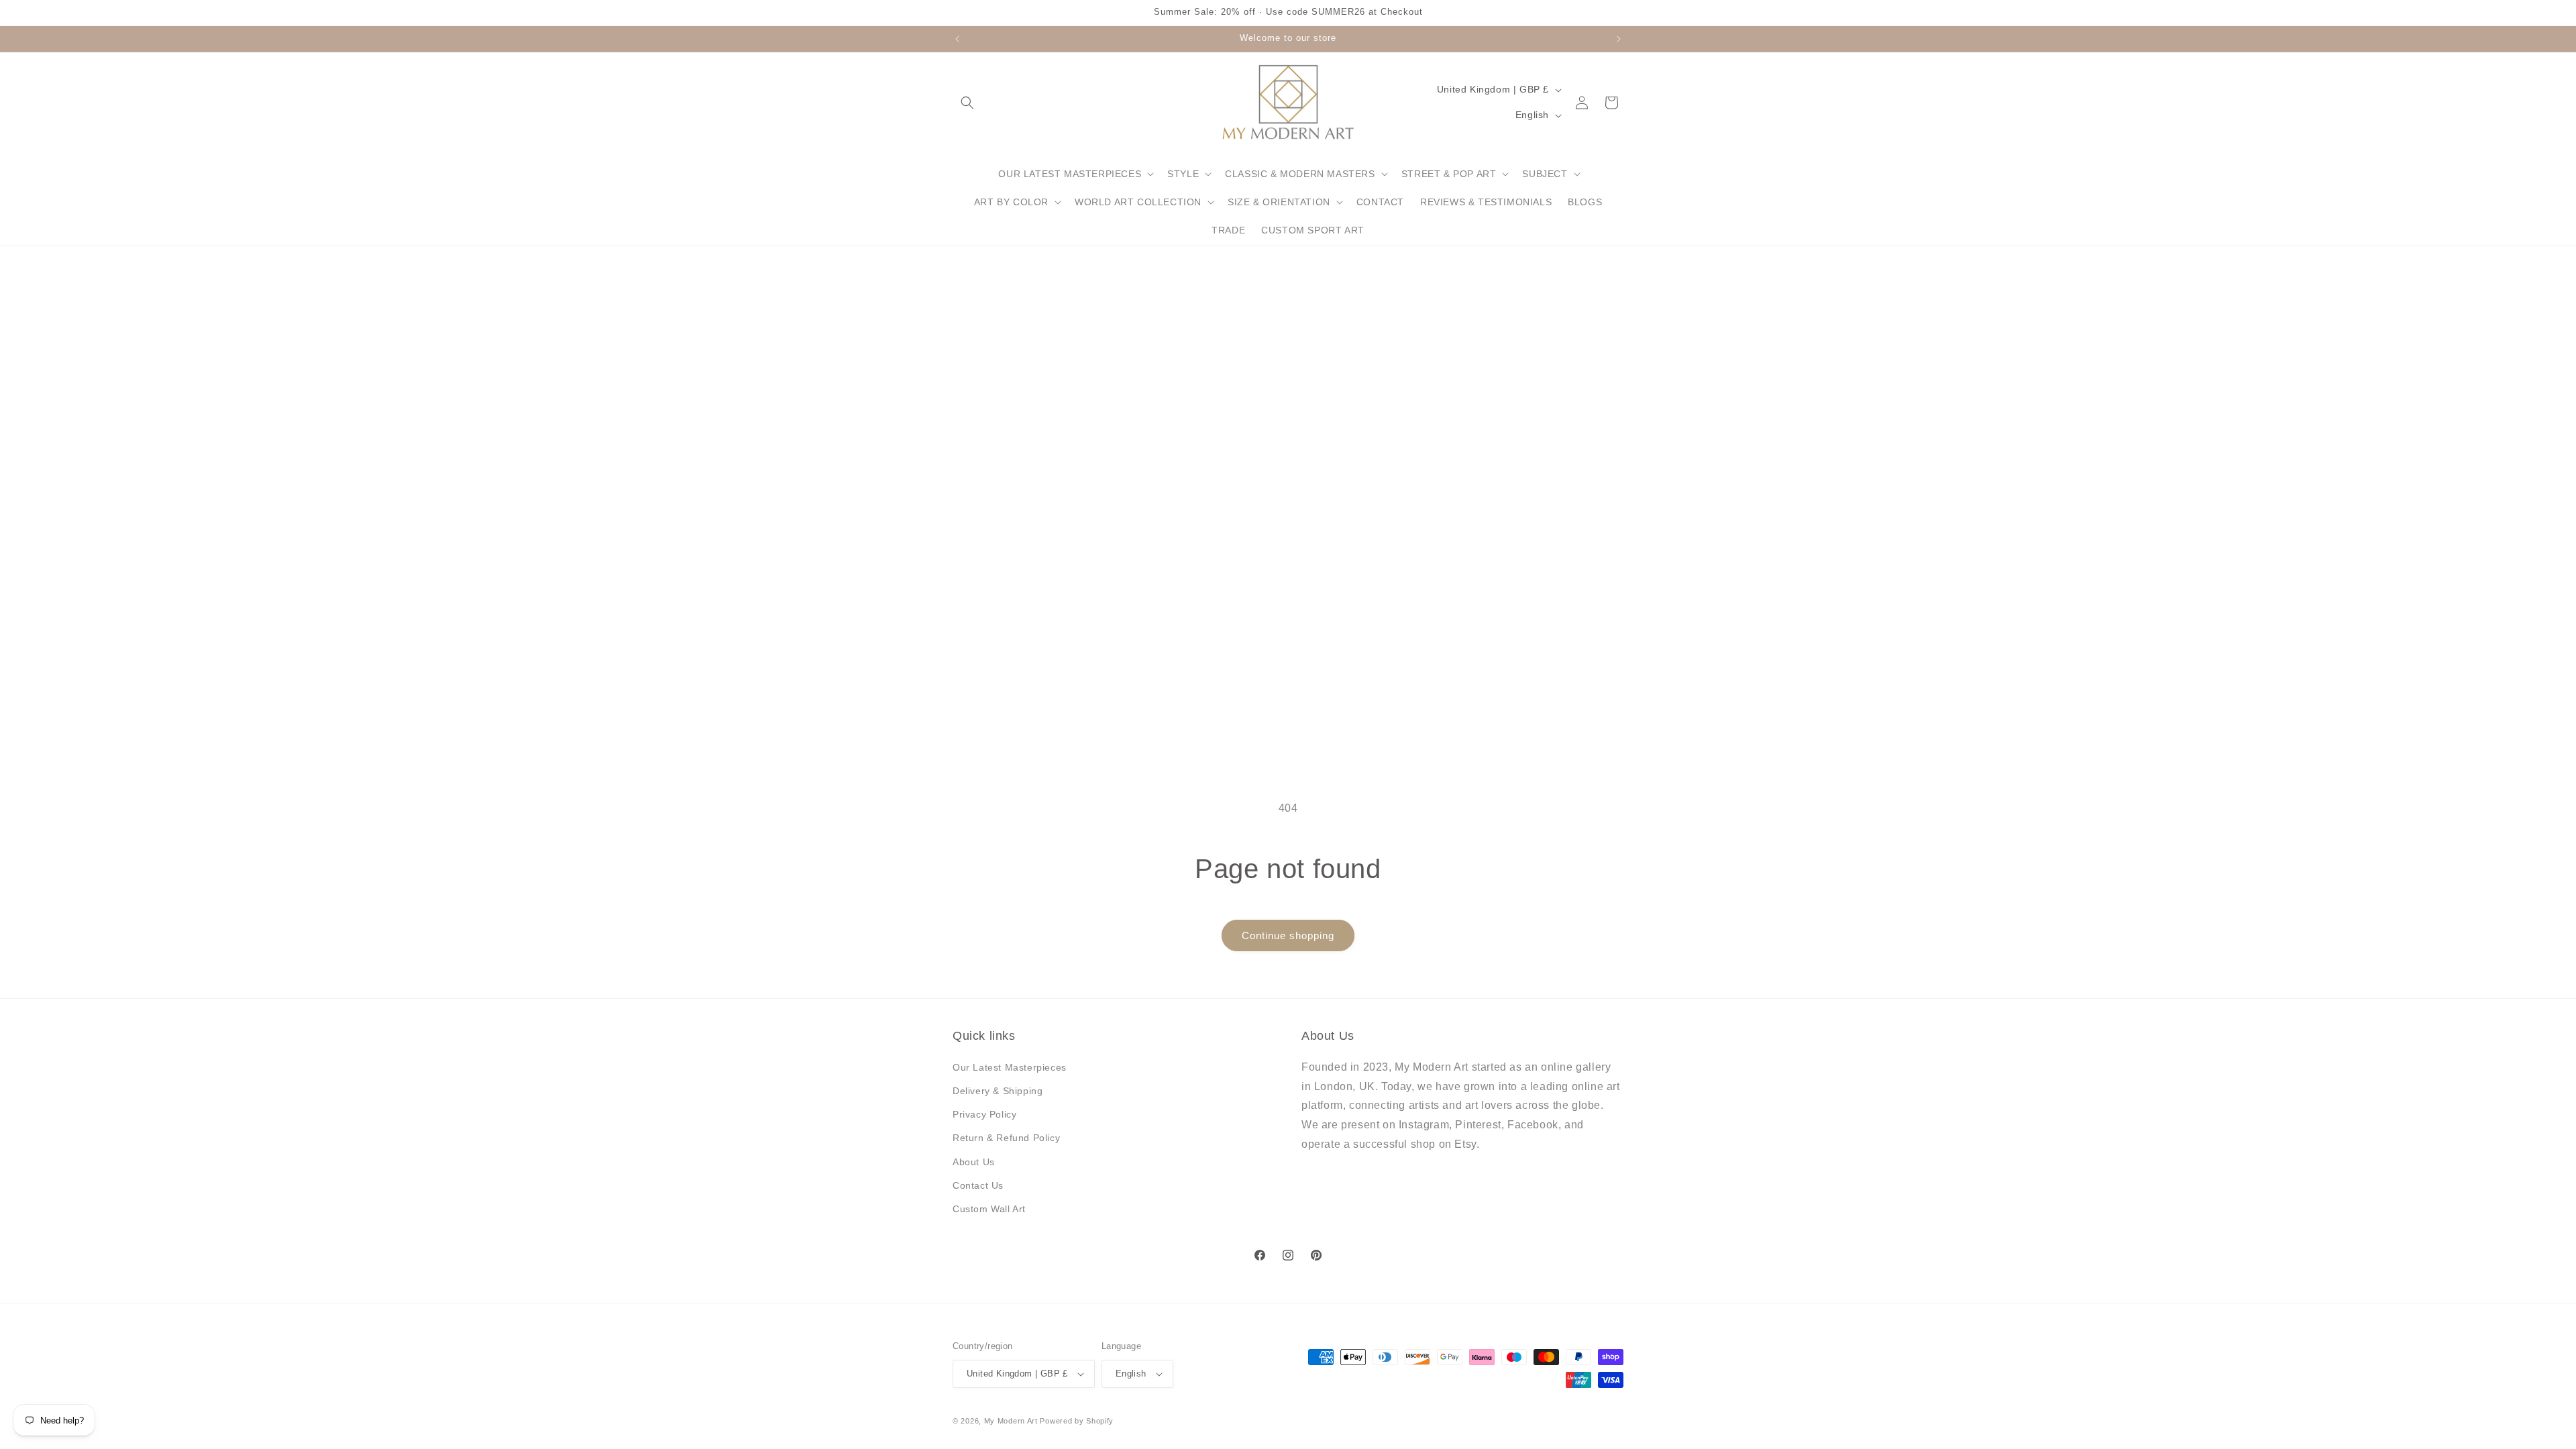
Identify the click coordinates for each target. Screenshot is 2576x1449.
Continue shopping (1288, 935)
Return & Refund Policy (1006, 1138)
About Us (974, 1162)
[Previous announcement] (957, 39)
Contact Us (978, 1185)
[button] (967, 103)
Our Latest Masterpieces (1010, 1067)
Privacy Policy (984, 1114)
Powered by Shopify (1077, 1421)
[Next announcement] (1619, 39)
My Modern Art (1011, 1421)
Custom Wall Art (989, 1209)
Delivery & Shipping (998, 1091)
